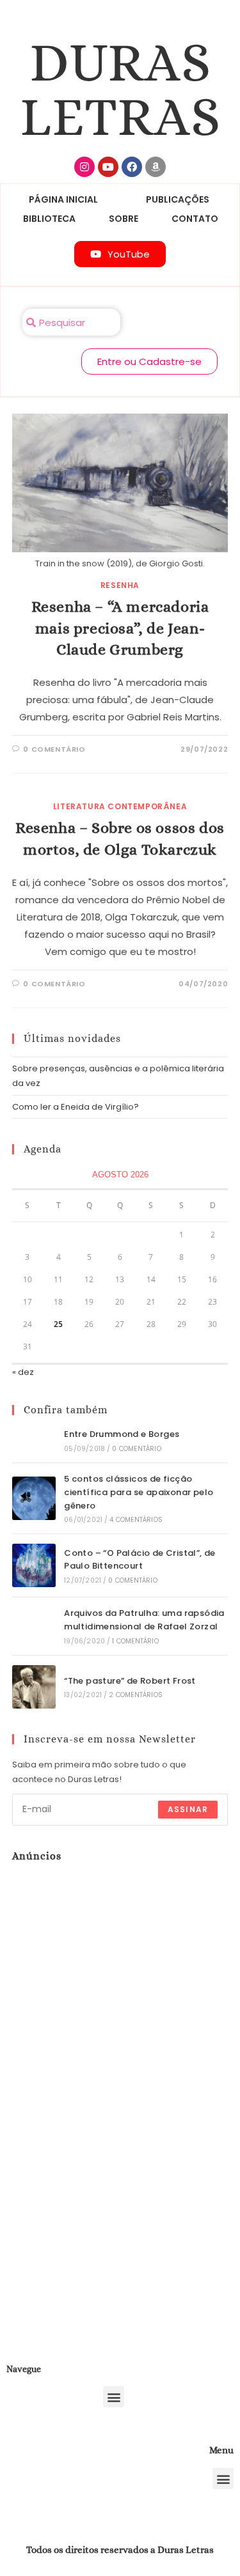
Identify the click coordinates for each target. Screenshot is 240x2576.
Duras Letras (120, 89)
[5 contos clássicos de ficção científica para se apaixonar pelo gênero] (34, 1498)
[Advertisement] (92, 2079)
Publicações (178, 199)
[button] (114, 2397)
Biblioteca (49, 219)
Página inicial (63, 199)
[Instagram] (84, 167)
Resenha (120, 585)
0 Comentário (136, 1449)
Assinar (188, 1809)
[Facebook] (132, 167)
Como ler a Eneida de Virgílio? (76, 1107)
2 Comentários (136, 1695)
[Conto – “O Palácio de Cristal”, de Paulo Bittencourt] (34, 1565)
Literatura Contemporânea (120, 806)
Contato (195, 219)
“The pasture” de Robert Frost (130, 1681)
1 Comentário (135, 1641)
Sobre (124, 219)
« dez (23, 1372)
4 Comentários (136, 1520)
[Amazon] (156, 167)
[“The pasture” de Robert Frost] (34, 1687)
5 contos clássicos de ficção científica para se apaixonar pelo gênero (139, 1492)
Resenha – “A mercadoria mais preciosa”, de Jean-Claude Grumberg (120, 628)
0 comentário (54, 749)
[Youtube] (108, 167)
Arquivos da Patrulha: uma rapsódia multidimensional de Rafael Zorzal (144, 1620)
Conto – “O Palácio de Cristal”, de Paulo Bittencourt (140, 1560)
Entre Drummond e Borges (122, 1434)
